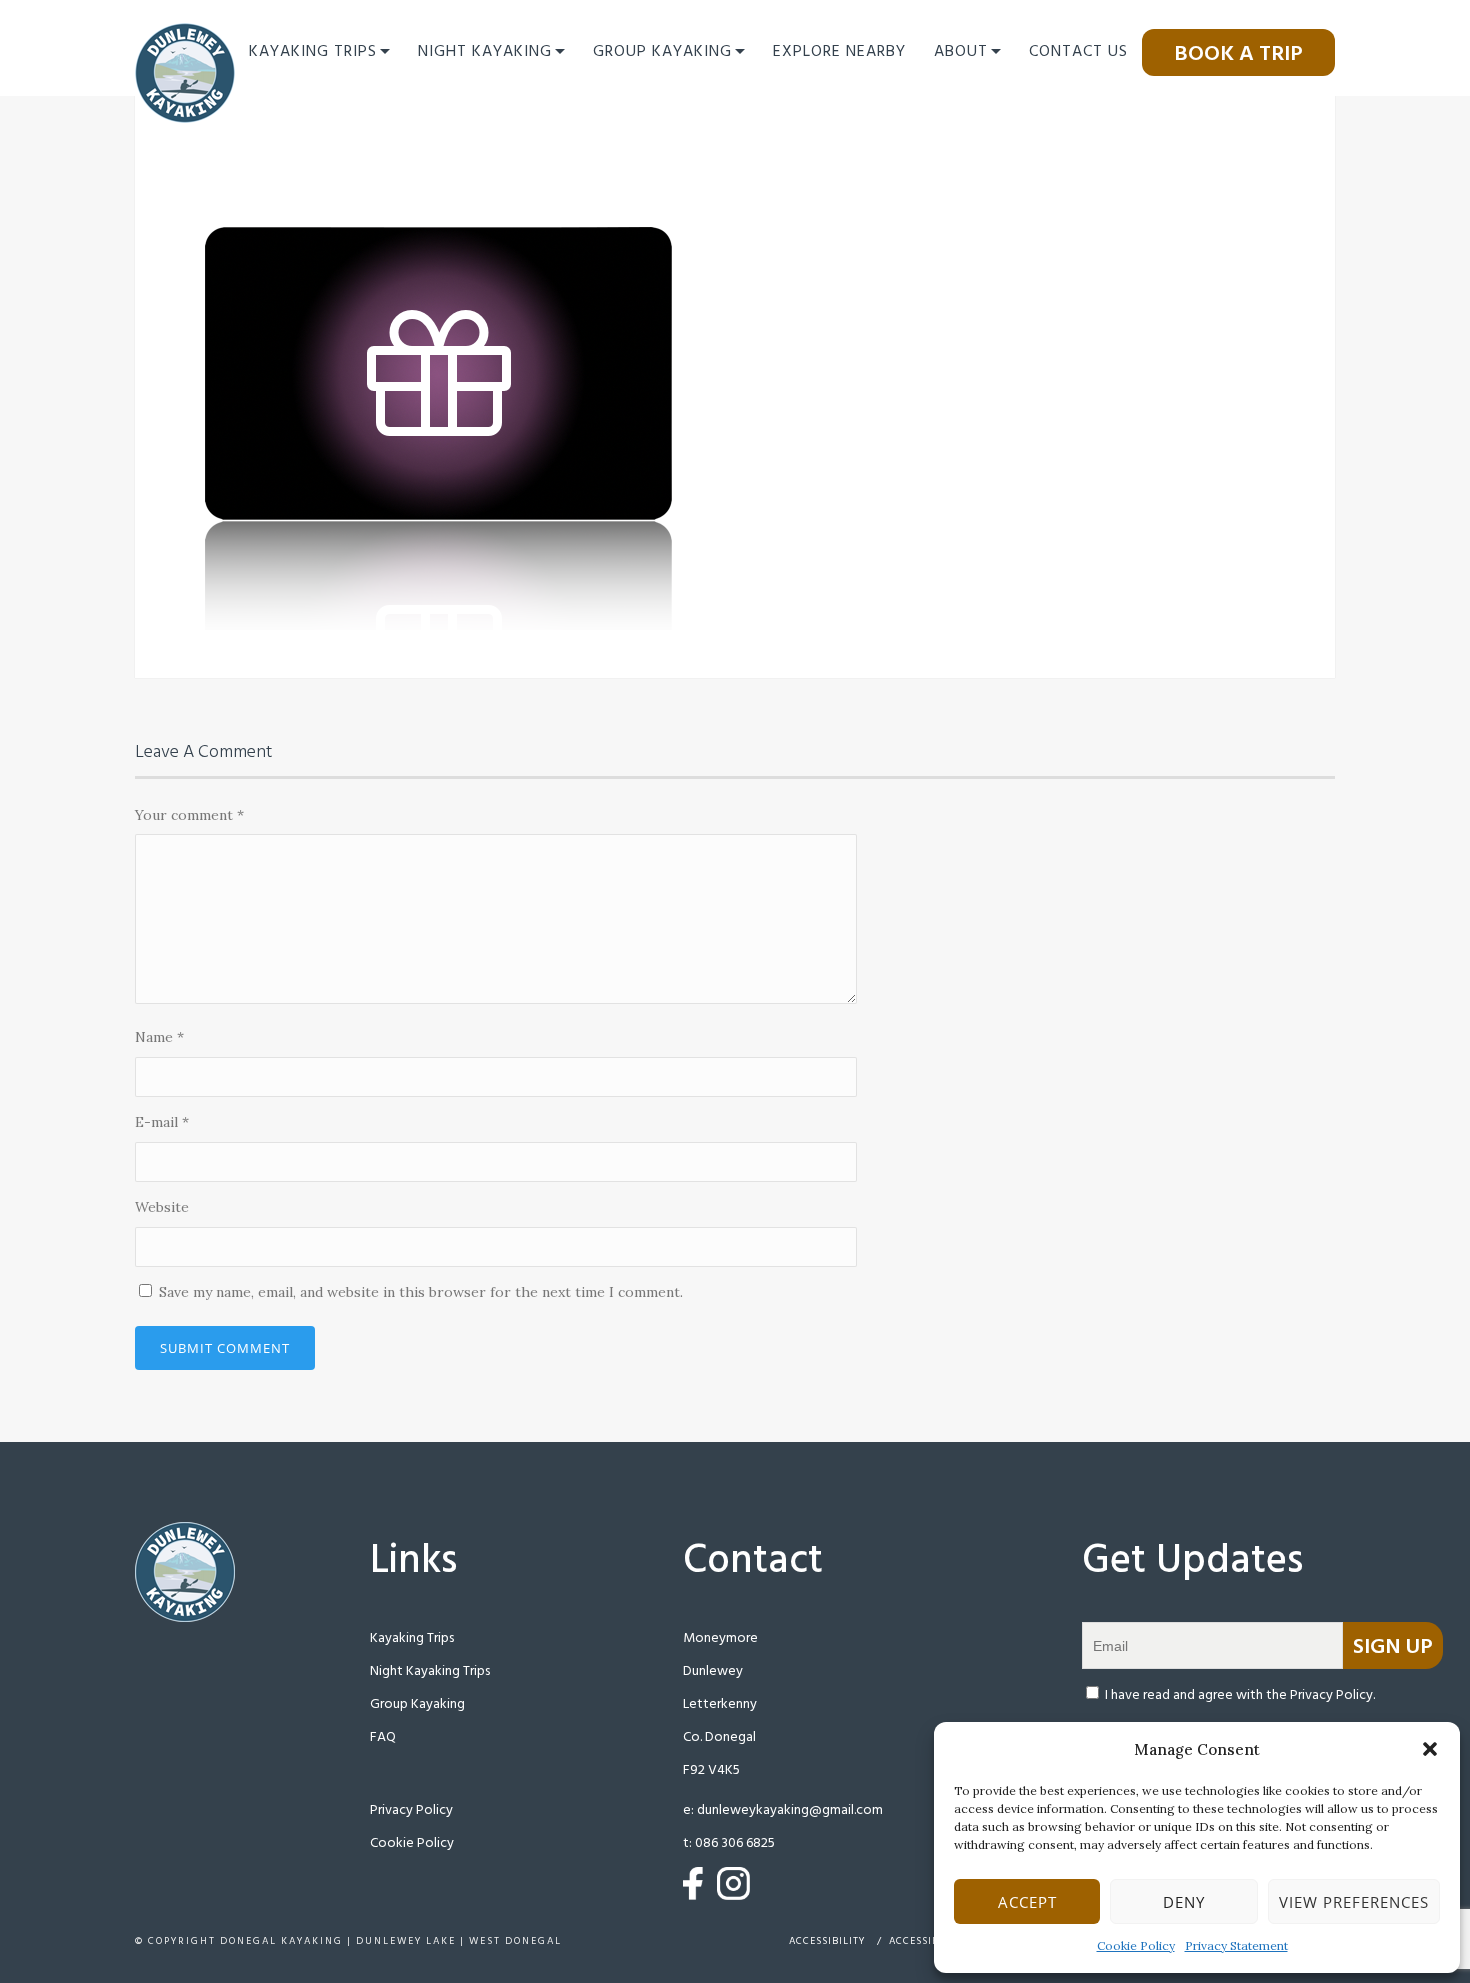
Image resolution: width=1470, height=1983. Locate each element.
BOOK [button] (1238, 54)
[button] (1430, 1749)
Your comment (189, 815)
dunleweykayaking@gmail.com (790, 1810)
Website (162, 1207)
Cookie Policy (1136, 1945)
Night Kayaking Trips (430, 1671)
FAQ (383, 1737)
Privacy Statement (1236, 1945)
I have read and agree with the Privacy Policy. (1240, 1695)
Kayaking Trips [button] (313, 52)
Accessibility (827, 1941)
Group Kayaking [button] (662, 52)
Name (159, 1037)
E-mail (162, 1122)
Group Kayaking (417, 1704)
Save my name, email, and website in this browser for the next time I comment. (421, 1292)
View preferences (1354, 1902)
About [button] (961, 52)
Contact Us (1078, 52)
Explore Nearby (839, 52)
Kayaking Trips (412, 1638)
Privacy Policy (411, 1810)
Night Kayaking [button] (485, 52)
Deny (1184, 1902)
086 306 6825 (735, 1843)
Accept (1027, 1902)
